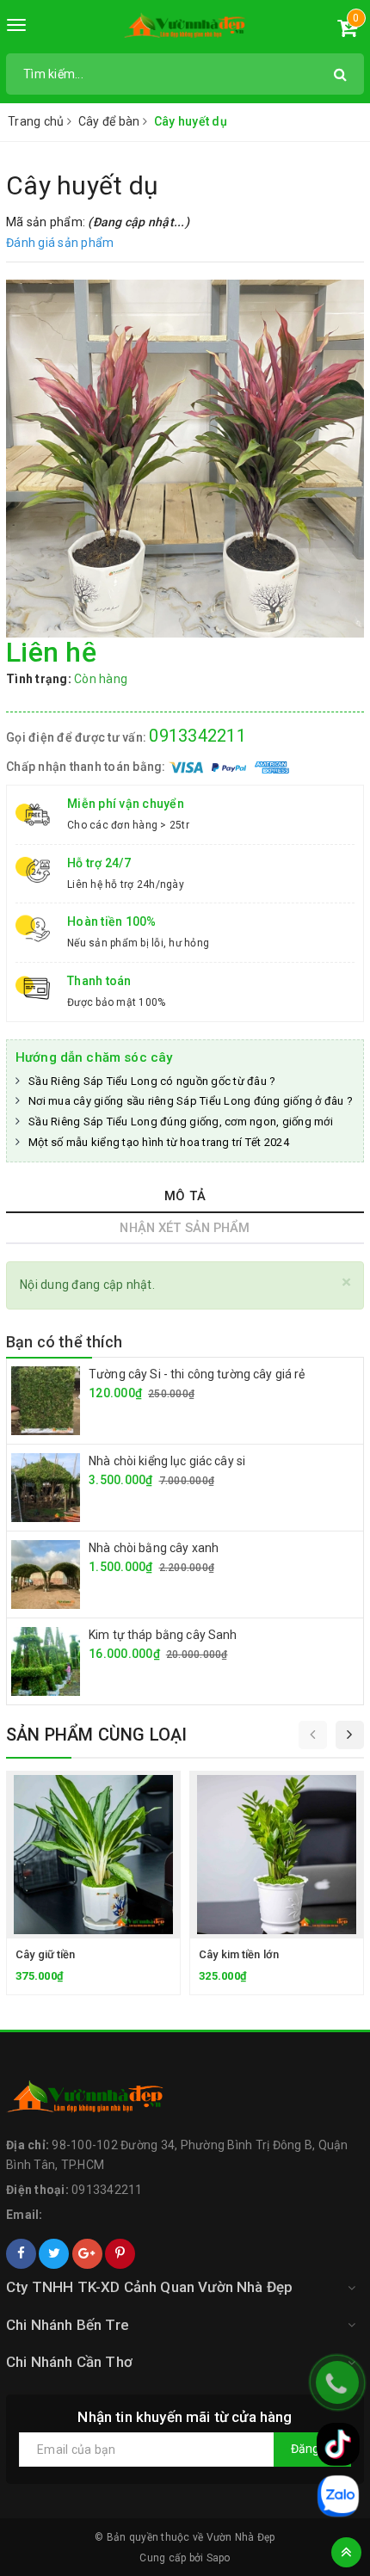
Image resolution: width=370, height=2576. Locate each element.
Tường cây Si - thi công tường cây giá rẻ (197, 1374)
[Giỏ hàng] (347, 31)
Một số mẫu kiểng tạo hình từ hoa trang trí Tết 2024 (159, 1142)
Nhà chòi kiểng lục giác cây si (167, 1461)
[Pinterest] (120, 2254)
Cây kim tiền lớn (239, 1954)
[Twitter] (54, 2254)
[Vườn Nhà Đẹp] (185, 29)
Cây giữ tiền (46, 1954)
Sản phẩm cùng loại (97, 1735)
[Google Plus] (87, 2254)
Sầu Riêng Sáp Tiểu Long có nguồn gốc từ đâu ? (152, 1081)
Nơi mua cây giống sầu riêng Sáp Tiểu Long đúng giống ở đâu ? (191, 1101)
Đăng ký (312, 2449)
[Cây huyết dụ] (185, 459)
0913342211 (197, 736)
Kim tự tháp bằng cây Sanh (163, 1635)
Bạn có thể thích (64, 1342)
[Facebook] (21, 2254)
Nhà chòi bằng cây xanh (154, 1548)
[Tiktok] (338, 2444)
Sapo (219, 2558)
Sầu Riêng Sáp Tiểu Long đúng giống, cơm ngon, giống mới (181, 1122)
